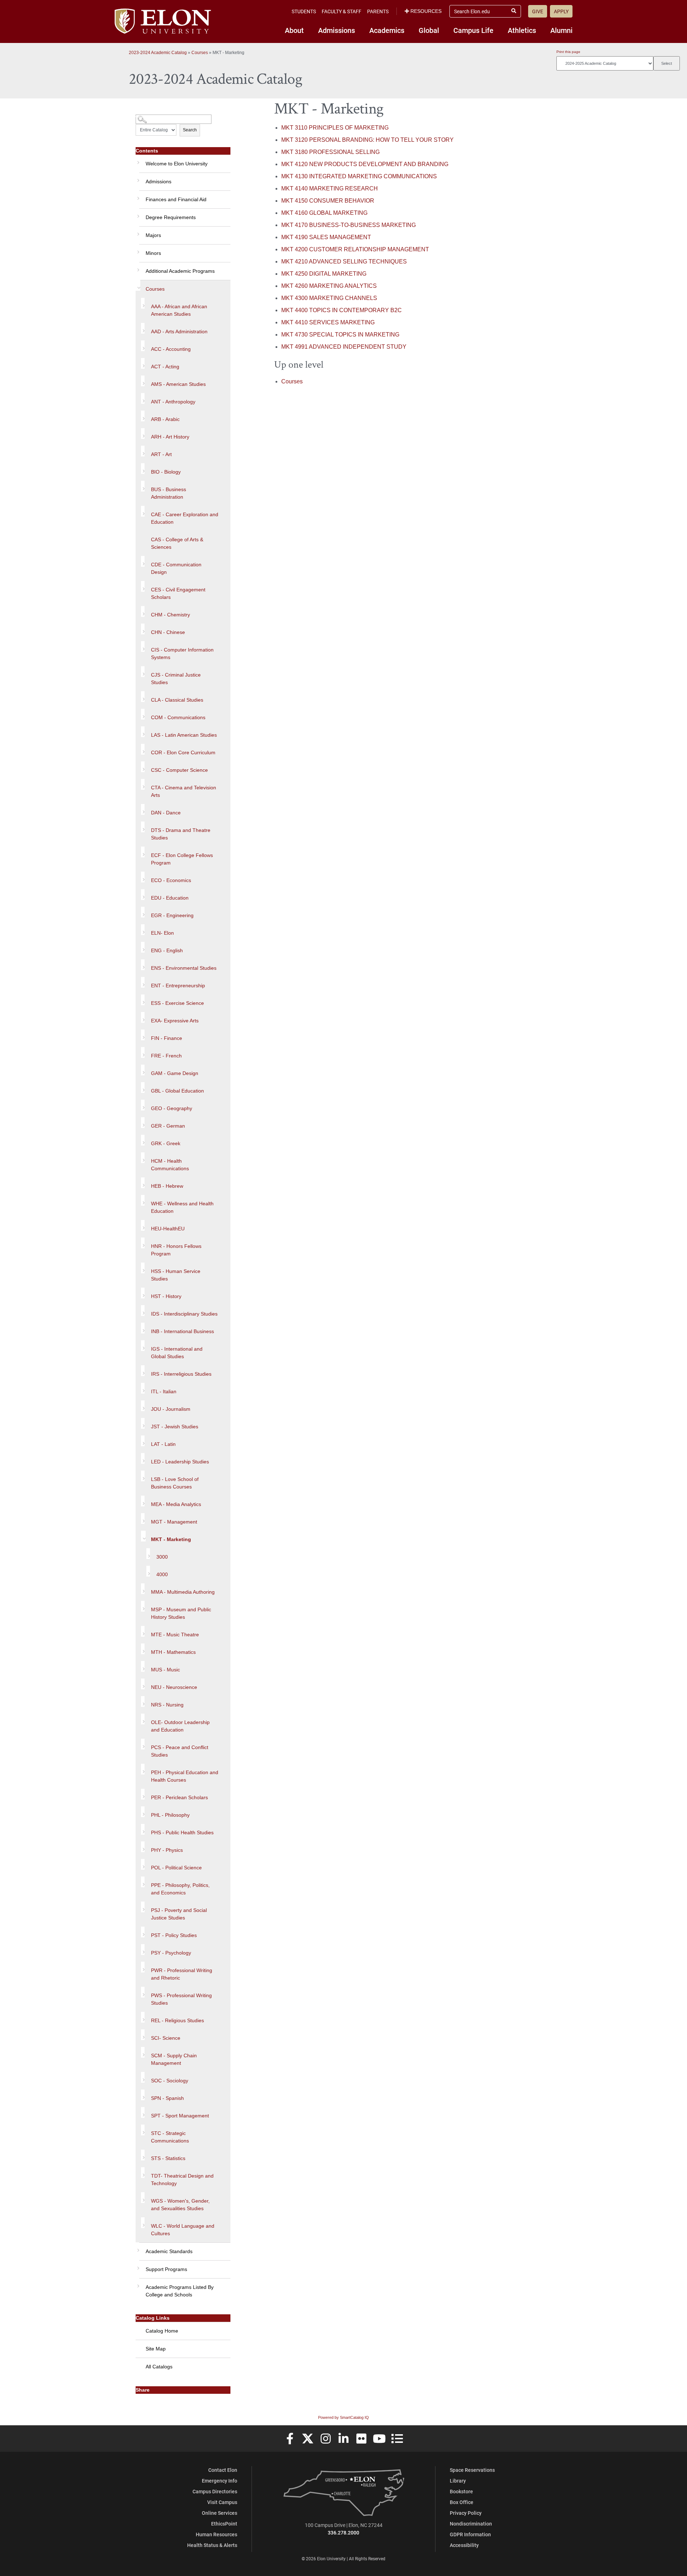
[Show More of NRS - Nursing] (143, 1701)
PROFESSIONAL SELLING (330, 152)
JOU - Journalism (171, 1409)
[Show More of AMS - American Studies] (143, 381)
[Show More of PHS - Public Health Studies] (143, 1829)
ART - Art (161, 454)
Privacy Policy (466, 2513)
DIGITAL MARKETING (324, 274)
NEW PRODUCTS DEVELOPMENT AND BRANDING (365, 164)
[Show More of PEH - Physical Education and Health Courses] (143, 1769)
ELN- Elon (162, 933)
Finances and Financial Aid (176, 199)
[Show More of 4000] (148, 1571)
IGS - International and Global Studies (177, 1353)
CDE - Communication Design (176, 568)
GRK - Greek (166, 1143)
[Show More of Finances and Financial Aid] (137, 196)
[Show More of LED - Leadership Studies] (143, 1458)
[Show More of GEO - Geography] (143, 1105)
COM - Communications (178, 717)
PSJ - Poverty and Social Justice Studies (179, 1914)
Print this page (568, 52)
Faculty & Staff (342, 11)
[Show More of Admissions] (137, 178)
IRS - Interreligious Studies (181, 1374)
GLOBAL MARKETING (324, 213)
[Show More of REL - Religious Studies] (143, 2017)
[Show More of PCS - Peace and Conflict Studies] (143, 1744)
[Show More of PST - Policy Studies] (143, 1932)
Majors (153, 235)
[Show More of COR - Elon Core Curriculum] (143, 749)
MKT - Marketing (171, 1539)
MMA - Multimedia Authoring (183, 1592)
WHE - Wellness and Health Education (182, 1207)
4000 (162, 1574)
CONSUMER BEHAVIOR (328, 201)
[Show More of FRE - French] (143, 1052)
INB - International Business (182, 1331)
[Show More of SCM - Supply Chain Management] (143, 2052)
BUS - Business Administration (169, 493)
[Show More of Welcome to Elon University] (137, 160)
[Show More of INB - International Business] (143, 1328)
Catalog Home (162, 2331)
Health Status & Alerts (212, 2545)
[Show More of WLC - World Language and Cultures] (143, 2223)
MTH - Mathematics (173, 1652)
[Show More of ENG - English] (143, 947)
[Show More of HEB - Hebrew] (143, 1183)
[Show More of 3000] (148, 1554)
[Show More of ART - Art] (143, 451)
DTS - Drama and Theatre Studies (181, 834)
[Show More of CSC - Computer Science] (143, 767)
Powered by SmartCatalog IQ (343, 2417)
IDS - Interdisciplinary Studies (184, 1314)
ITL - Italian (164, 1391)
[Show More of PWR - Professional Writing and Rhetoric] (143, 1967)
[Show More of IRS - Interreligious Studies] (143, 1371)
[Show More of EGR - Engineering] (143, 912)
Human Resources (216, 2534)
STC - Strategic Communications (170, 2137)
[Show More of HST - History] (143, 1293)
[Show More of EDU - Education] (143, 895)
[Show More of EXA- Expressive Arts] (143, 1017)
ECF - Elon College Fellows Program (182, 859)
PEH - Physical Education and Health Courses (185, 1776)
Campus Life (473, 30)
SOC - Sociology (170, 2081)
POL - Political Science (176, 1868)
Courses (200, 53)
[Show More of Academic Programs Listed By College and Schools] (137, 2284)
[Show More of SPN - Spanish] (143, 2095)
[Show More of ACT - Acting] (143, 363)
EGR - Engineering (172, 915)
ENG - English (167, 950)
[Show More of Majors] (137, 232)
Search (190, 130)
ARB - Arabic (165, 419)
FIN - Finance (167, 1038)
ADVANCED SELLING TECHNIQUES (344, 262)
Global (429, 30)
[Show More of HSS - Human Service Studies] (143, 1268)
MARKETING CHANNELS (329, 298)
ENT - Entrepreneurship (178, 986)
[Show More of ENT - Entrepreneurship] (143, 982)
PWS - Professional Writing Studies (181, 1999)
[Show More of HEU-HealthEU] (143, 1225)
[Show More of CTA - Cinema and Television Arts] (143, 784)
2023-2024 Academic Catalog (158, 53)
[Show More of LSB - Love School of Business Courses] (143, 1476)
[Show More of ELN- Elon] (143, 930)
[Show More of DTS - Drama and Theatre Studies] (143, 827)
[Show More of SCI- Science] (143, 2035)
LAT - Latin (163, 1444)
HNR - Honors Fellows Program (176, 1250)
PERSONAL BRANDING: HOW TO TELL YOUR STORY (367, 140)
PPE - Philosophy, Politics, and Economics (180, 1889)
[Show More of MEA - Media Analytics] (143, 1501)
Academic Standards (169, 2251)
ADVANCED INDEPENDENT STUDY (344, 347)
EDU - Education (170, 898)
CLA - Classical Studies (177, 700)
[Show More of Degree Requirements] (137, 214)
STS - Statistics (168, 2158)
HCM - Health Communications (170, 1165)
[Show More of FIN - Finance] (143, 1035)
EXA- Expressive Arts (175, 1021)
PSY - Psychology (171, 1953)
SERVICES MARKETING (328, 322)
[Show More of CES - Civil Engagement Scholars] (143, 586)
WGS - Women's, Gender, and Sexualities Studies (180, 2205)
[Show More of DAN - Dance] (143, 809)
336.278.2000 (343, 2533)
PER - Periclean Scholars (179, 1797)
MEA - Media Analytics (176, 1504)
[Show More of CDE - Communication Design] (143, 561)
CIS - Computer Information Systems (182, 653)
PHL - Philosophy (170, 1815)
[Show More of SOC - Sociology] (143, 2077)
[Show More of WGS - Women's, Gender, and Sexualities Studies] (143, 2198)
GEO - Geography (172, 1108)
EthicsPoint (224, 2524)
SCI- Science (166, 2038)
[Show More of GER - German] (143, 1123)
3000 (162, 1557)
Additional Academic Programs (180, 271)
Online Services (220, 2513)
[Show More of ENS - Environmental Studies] (143, 965)
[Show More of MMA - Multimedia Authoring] (143, 1589)
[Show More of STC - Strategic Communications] (143, 2130)
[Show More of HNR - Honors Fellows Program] (143, 1243)
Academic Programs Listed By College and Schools (180, 2291)
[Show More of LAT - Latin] (143, 1441)
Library (458, 2481)
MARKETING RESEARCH (330, 188)
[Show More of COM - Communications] (143, 714)
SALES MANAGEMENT (326, 237)
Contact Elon (223, 2470)
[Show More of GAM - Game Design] (143, 1070)
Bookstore (461, 2491)
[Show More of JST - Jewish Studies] (143, 1423)
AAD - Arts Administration (179, 331)
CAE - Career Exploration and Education (185, 518)
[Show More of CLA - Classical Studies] (143, 697)
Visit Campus (222, 2502)
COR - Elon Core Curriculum (183, 752)
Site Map (156, 2349)
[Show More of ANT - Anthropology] (143, 398)
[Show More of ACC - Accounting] (143, 346)
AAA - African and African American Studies (179, 310)
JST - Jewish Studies (175, 1427)
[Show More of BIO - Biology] (143, 469)
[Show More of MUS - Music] (143, 1666)
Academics (387, 30)
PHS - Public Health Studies (182, 1832)
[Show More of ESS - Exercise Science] (143, 1000)
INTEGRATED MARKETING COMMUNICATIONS (359, 176)
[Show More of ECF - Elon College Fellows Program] (143, 852)
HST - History (166, 1296)
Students (304, 11)
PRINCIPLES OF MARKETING (335, 128)
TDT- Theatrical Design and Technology (182, 2180)
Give (538, 11)
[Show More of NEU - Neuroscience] (143, 1684)
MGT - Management (174, 1522)
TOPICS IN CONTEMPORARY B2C (342, 310)
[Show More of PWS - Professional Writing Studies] (143, 1992)
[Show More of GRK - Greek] (143, 1140)
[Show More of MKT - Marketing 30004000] (143, 1536)
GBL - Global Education (177, 1091)
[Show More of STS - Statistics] (143, 2155)
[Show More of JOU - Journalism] (143, 1406)
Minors (153, 253)
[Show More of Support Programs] (137, 2266)
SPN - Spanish (167, 2098)
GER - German (168, 1126)
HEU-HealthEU (168, 1229)
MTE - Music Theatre (175, 1635)
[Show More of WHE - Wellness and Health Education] (143, 1200)
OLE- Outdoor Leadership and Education (180, 1726)
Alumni (561, 30)
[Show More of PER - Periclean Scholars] (143, 1794)
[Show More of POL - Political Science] (143, 1864)
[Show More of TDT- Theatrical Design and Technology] (143, 2173)
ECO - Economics (171, 880)
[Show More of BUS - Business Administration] (143, 486)
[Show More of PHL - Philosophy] (143, 1812)
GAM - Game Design (175, 1073)
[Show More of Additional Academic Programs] (137, 267)
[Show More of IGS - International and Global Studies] (143, 1346)
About (294, 30)
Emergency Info (220, 2481)
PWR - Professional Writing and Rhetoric (182, 1974)
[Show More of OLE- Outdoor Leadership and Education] (143, 1719)
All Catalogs (159, 2367)
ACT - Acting (165, 367)
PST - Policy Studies (174, 1935)
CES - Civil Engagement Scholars (178, 593)
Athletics (522, 30)
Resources (426, 11)
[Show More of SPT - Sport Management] (143, 2112)
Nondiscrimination (471, 2524)
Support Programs (166, 2269)
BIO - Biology (166, 472)
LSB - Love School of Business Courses (175, 1483)
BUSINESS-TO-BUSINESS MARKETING (349, 225)
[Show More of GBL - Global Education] (143, 1088)
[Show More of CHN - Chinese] (143, 629)
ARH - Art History (170, 437)
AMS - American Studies (178, 384)
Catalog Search (149, 117)
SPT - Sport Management (180, 2116)
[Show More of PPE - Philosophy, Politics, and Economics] (143, 1882)
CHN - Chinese (168, 632)
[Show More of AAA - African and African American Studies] (143, 303)
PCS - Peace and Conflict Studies (180, 1751)
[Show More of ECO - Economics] (143, 877)
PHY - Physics (167, 1850)
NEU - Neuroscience (174, 1687)
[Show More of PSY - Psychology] (143, 1950)
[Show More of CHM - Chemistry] (143, 611)
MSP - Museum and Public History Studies (181, 1613)
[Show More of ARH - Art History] (143, 434)
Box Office (462, 2502)
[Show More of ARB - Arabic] (143, 416)
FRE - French (166, 1056)
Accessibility (464, 2545)
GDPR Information (470, 2534)
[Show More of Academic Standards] (137, 2248)
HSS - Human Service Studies (176, 1275)
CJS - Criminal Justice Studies (176, 679)
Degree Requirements (171, 217)
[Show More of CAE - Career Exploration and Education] (143, 511)
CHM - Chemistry (170, 615)
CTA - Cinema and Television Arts (184, 791)
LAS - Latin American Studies (184, 735)
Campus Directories (215, 2491)
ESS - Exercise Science (177, 1003)
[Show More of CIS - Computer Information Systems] (143, 647)
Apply (561, 11)
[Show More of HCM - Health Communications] (143, 1158)
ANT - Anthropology (173, 402)
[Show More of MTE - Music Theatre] (143, 1631)
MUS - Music (165, 1670)
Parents (378, 11)
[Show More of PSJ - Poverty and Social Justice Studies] (143, 1907)
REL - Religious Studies (177, 2020)
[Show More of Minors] (137, 250)
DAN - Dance (166, 813)
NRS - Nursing (167, 1705)
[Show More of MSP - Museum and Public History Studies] (143, 1606)
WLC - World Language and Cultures (183, 2230)
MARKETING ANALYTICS (329, 286)
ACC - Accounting (171, 349)
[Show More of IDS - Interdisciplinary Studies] (143, 1311)
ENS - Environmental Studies (184, 968)
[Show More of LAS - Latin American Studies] (143, 732)
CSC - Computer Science (179, 770)
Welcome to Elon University (177, 164)
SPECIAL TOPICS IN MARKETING (340, 335)
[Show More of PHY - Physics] (143, 1847)
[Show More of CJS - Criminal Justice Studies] (143, 672)
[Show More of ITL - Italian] (143, 1388)
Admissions (337, 30)
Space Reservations (472, 2470)
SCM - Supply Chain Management (174, 2059)
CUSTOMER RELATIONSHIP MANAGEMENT (355, 249)
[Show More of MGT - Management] (143, 1519)
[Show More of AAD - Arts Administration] (143, 328)
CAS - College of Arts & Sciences (177, 543)
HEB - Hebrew (167, 1186)
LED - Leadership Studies (180, 1462)
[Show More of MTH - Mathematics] (143, 1649)
